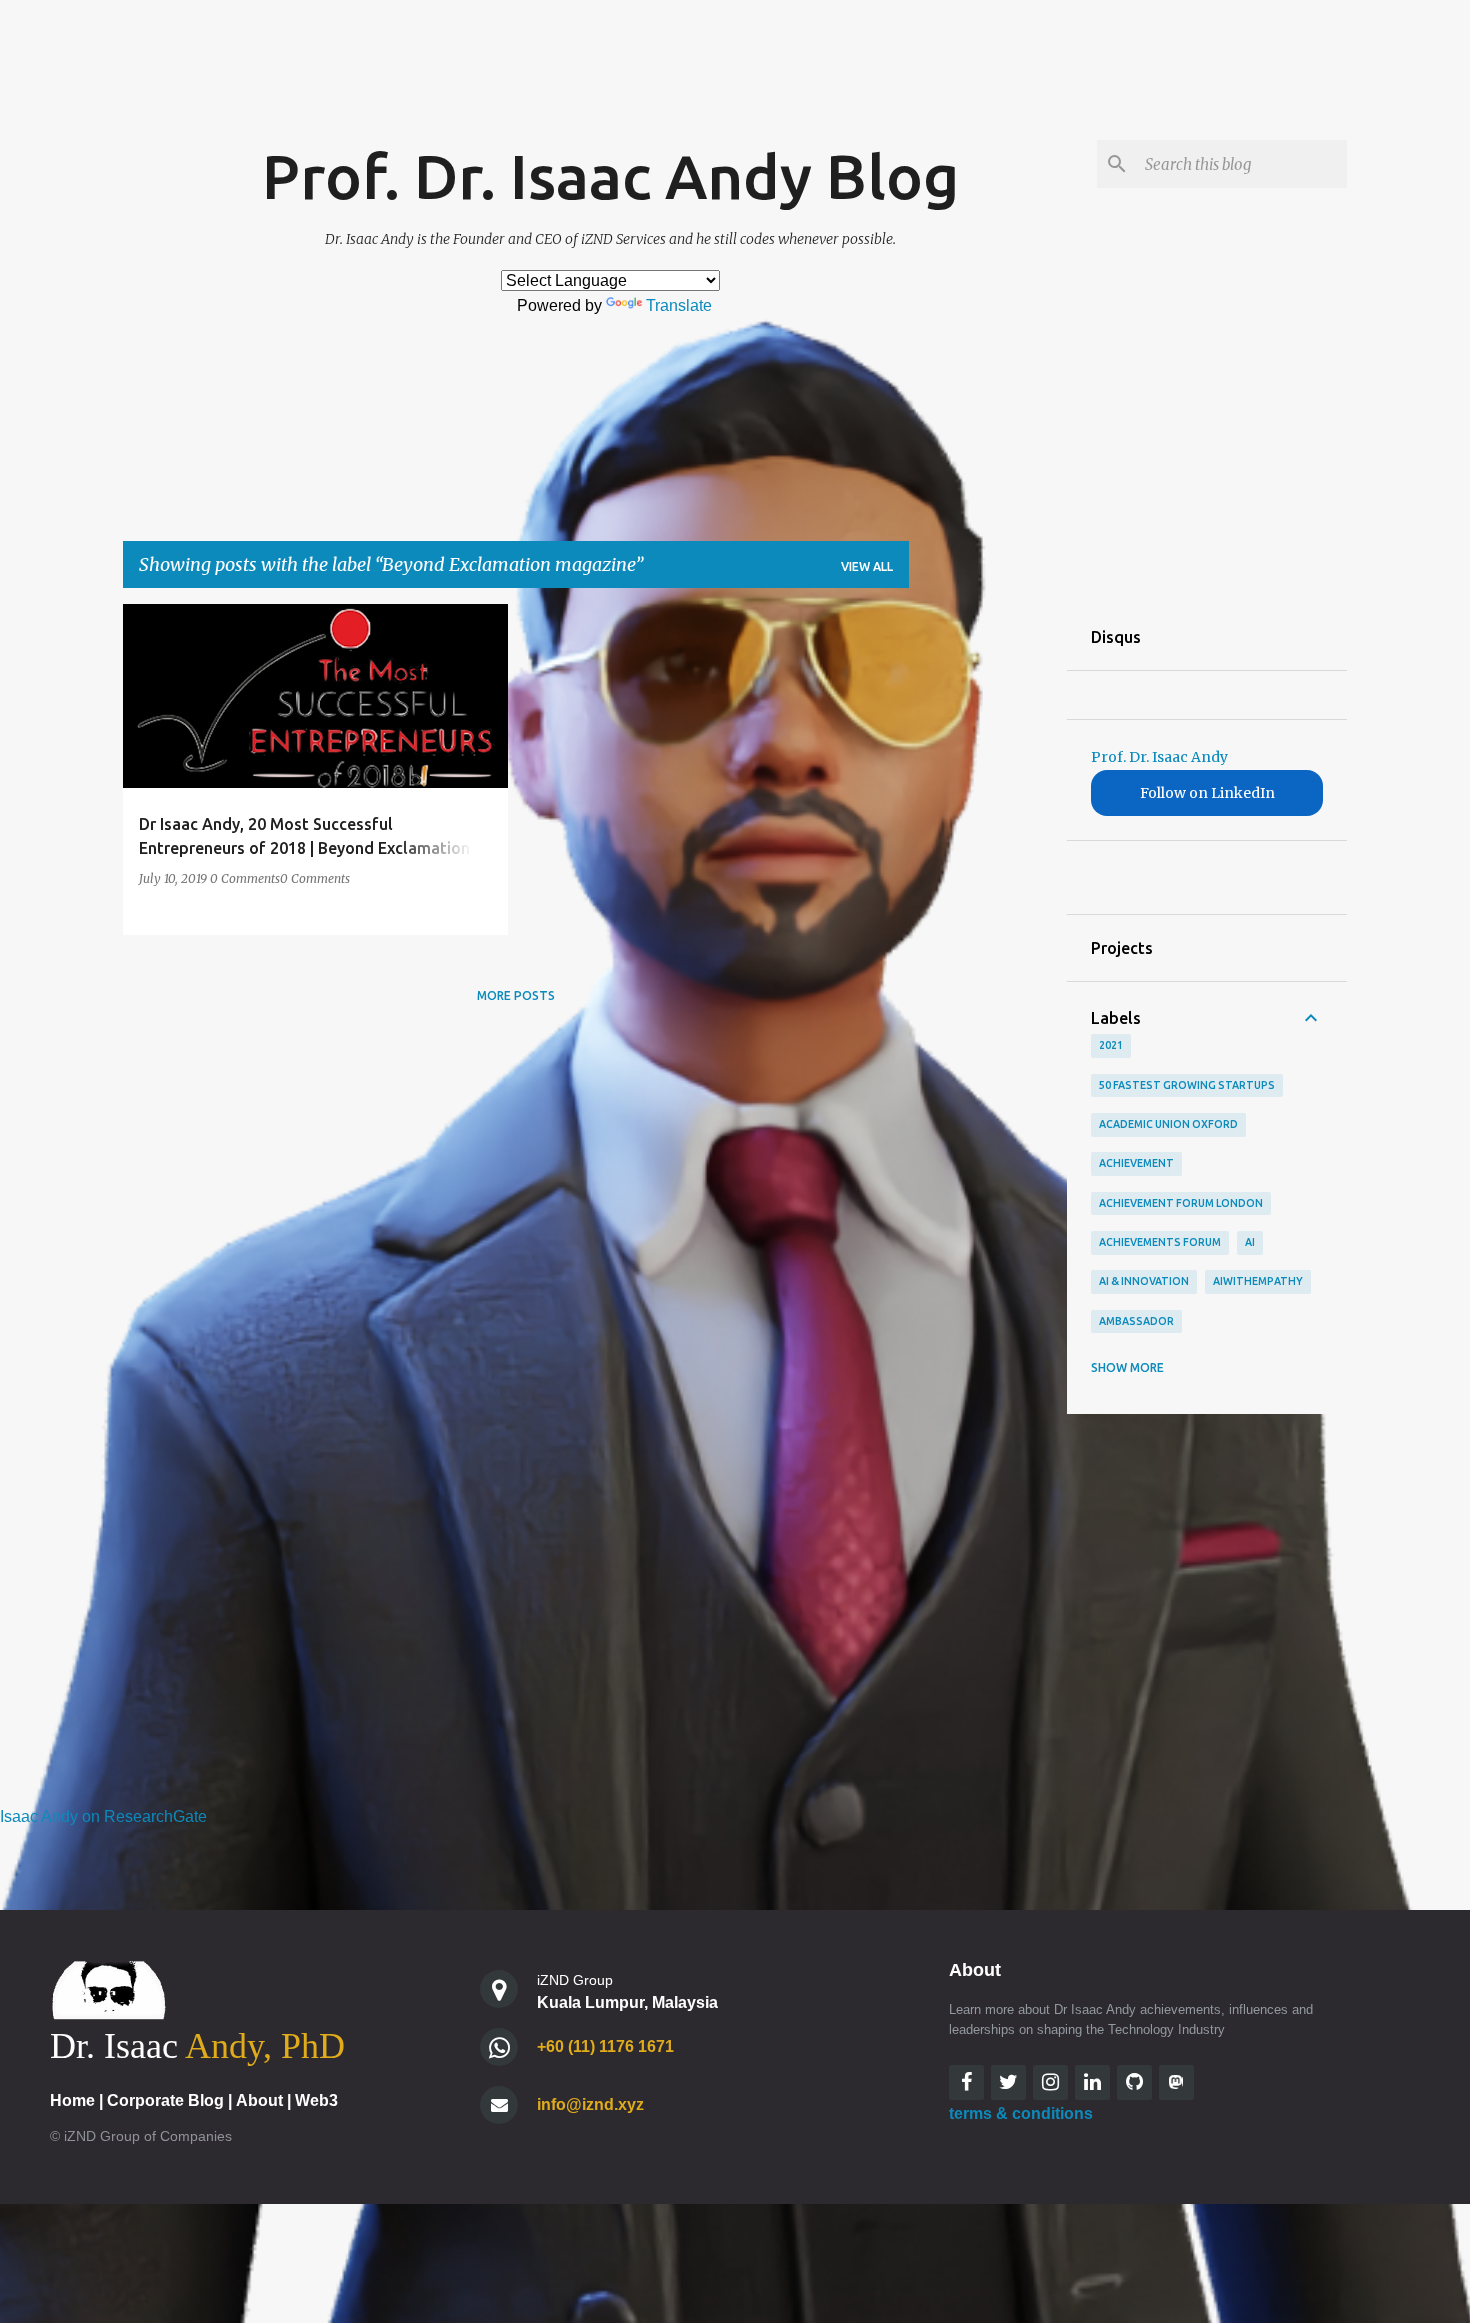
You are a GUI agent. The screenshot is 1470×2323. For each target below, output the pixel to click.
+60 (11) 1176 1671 (605, 2046)
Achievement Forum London (1181, 1203)
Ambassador (1136, 1321)
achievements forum (1160, 1242)
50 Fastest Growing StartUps (1187, 1085)
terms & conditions (1021, 2113)
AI (1250, 1242)
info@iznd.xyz (590, 2104)
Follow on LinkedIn (1207, 793)
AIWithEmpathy (1258, 1281)
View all (867, 566)
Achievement (1136, 1163)
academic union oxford (1168, 1124)
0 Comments (245, 878)
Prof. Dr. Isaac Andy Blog (610, 176)
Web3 (316, 2100)
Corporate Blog (165, 2100)
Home (72, 2100)
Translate (679, 305)
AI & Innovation (1144, 1281)
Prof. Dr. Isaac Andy (1159, 757)
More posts (516, 995)
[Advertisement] (988, 904)
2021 (1111, 1045)
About (259, 2100)
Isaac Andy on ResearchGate (103, 1816)
